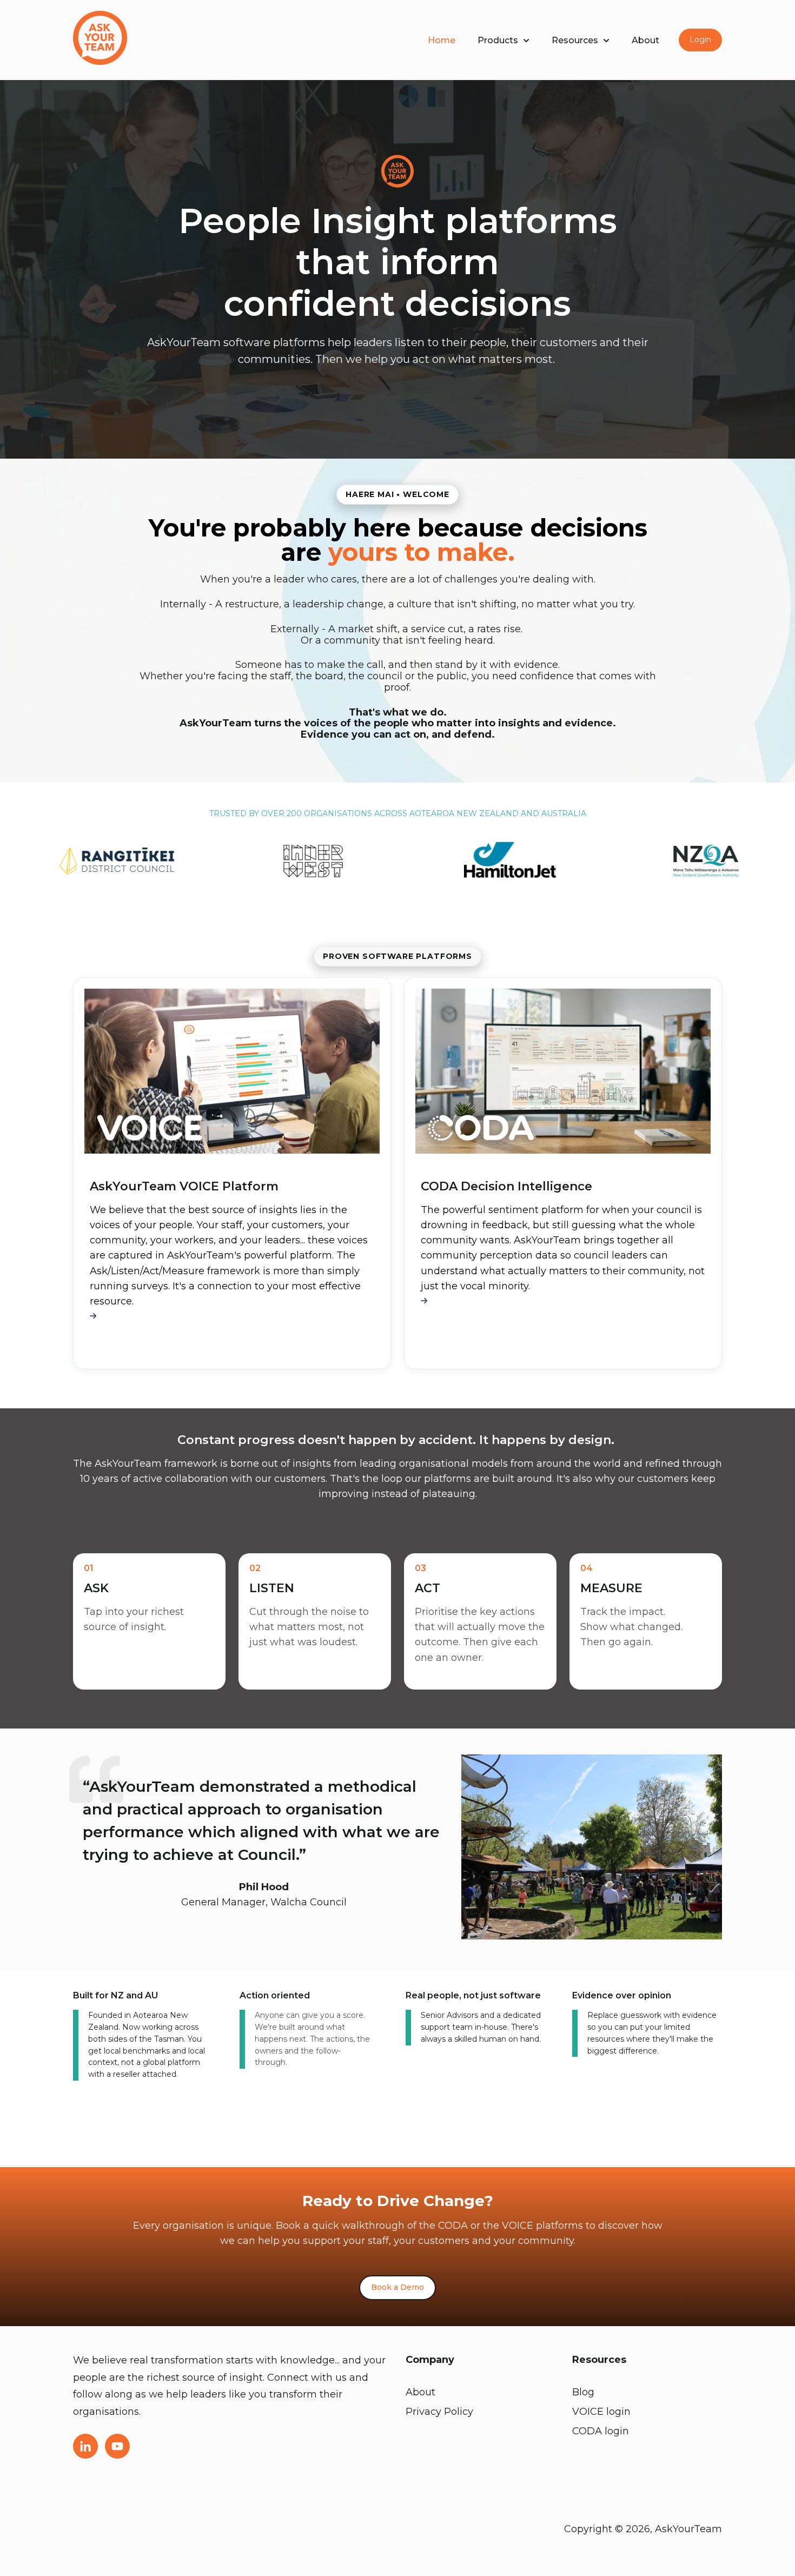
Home (442, 40)
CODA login (601, 2431)
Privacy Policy (439, 2412)
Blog (583, 2392)
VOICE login (601, 2412)
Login (700, 39)
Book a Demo (398, 2287)
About (645, 40)
